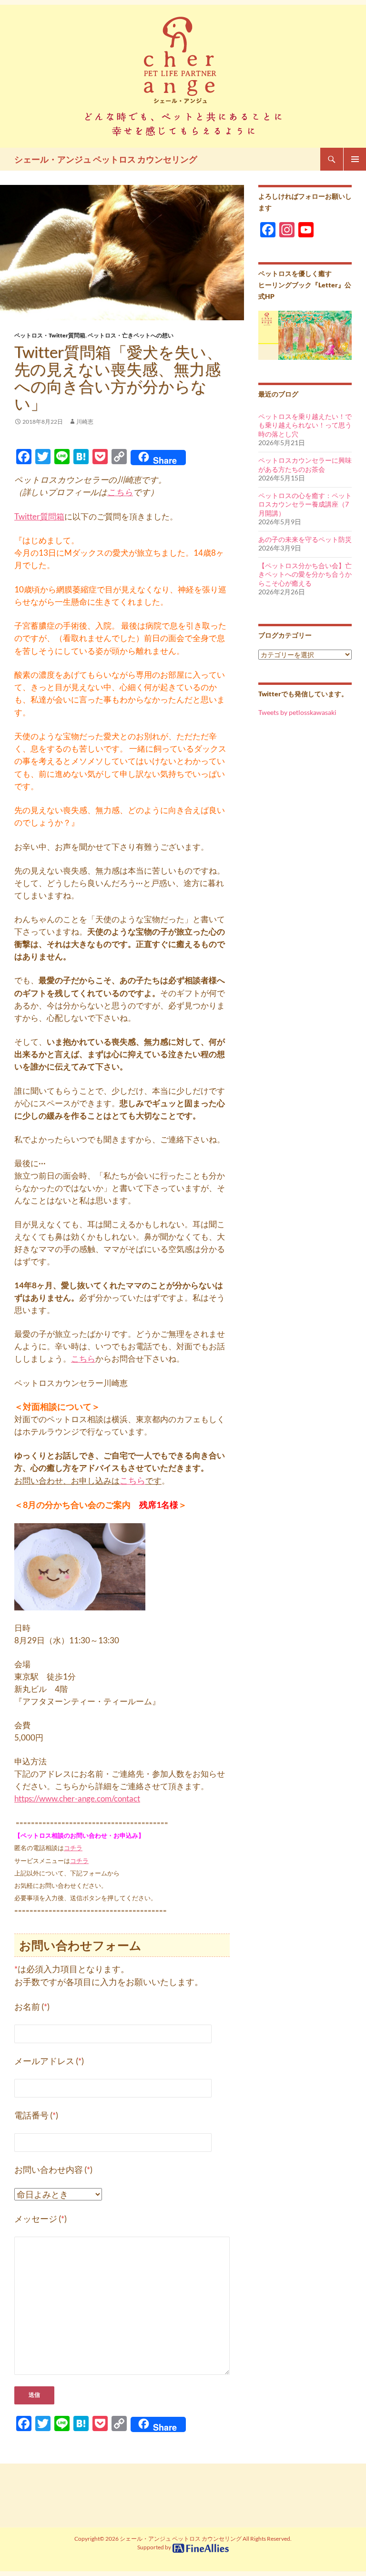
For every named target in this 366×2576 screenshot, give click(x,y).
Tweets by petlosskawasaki (297, 712)
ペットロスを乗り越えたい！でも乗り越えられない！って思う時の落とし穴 (305, 425)
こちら (120, 492)
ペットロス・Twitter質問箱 (50, 335)
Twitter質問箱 (39, 516)
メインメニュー (355, 159)
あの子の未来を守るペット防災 (305, 539)
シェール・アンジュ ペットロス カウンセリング (106, 159)
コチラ (73, 1848)
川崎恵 (85, 422)
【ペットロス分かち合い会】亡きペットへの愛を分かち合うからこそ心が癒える (305, 574)
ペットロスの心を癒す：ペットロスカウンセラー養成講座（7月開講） (305, 504)
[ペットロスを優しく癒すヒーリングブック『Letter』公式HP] (305, 334)
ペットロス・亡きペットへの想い (131, 335)
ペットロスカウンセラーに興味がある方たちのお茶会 (305, 465)
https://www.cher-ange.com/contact (77, 1798)
